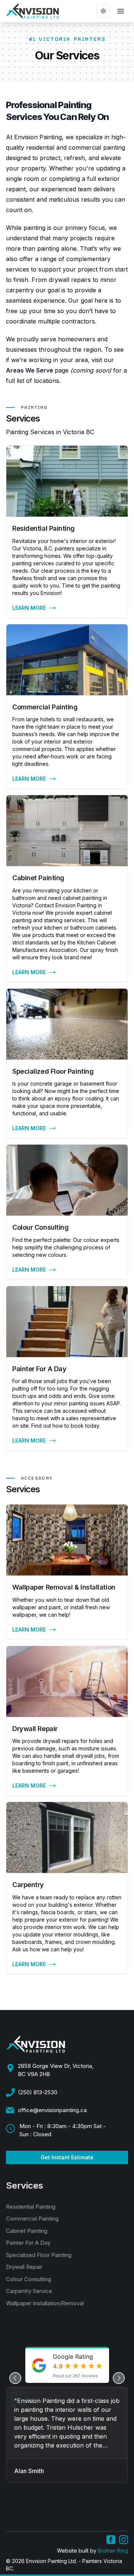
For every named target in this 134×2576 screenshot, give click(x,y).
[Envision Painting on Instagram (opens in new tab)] (124, 2540)
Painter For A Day (28, 2243)
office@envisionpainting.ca (52, 2110)
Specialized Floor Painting (39, 2255)
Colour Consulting (28, 2279)
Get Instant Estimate (67, 2157)
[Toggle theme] (103, 11)
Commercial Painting (32, 2219)
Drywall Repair (24, 2267)
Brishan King (113, 2551)
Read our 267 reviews (75, 2376)
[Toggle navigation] (121, 11)
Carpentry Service (29, 2291)
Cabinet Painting (27, 2231)
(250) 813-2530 (38, 2092)
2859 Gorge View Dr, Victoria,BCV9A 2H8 (56, 2070)
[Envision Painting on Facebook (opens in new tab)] (111, 2540)
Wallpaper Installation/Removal (45, 2303)
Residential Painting (31, 2207)
